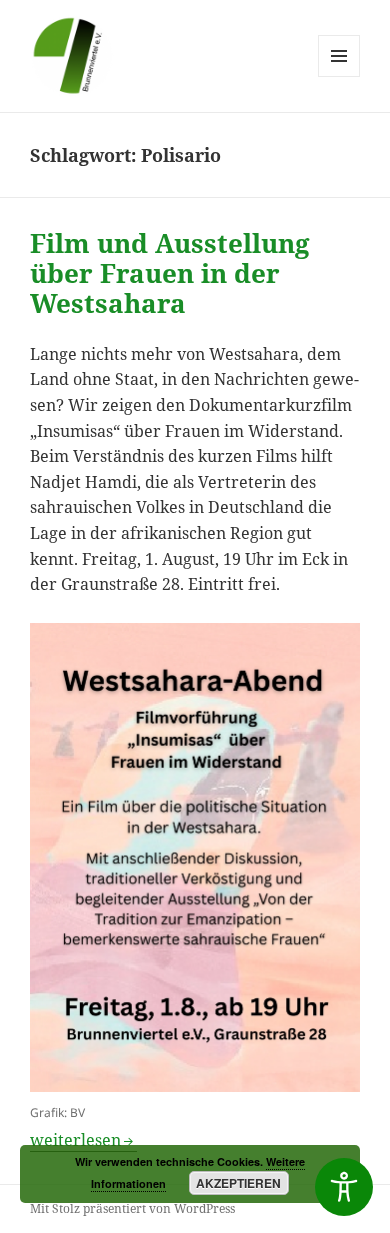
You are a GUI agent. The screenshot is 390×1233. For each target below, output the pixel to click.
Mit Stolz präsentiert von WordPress (132, 1208)
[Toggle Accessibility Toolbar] (344, 1187)
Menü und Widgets (339, 76)
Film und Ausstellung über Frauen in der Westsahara (170, 273)
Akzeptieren (238, 1183)
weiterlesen (83, 1140)
